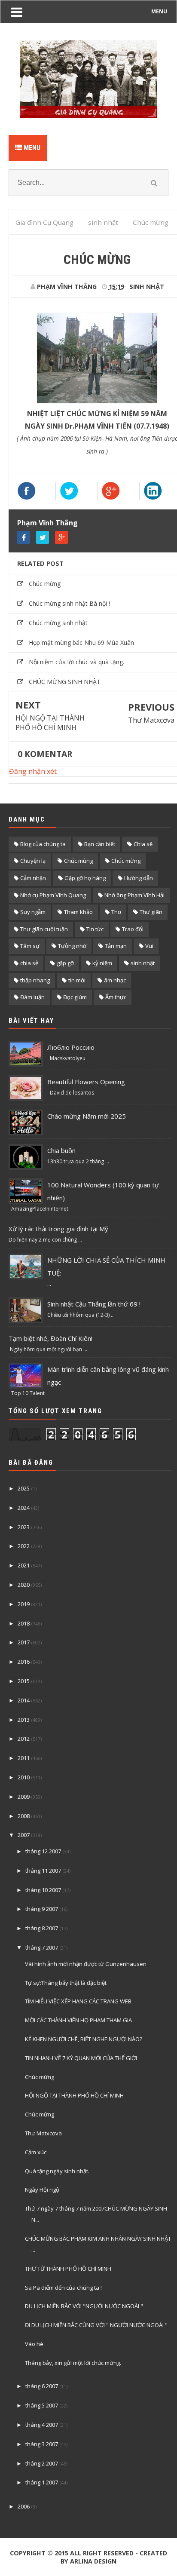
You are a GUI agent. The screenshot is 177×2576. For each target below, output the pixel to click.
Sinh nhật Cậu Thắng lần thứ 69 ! (94, 1304)
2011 (24, 1758)
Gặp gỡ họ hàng (85, 878)
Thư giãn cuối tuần (44, 929)
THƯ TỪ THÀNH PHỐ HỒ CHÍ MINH (68, 2269)
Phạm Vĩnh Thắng (47, 523)
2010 (24, 1777)
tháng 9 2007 (42, 1909)
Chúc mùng (78, 861)
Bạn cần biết (100, 844)
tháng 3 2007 (42, 2444)
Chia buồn (61, 1150)
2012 (24, 1739)
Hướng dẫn (139, 878)
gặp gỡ (65, 963)
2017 (24, 1642)
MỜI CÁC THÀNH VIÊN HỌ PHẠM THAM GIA (78, 2020)
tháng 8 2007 (42, 1928)
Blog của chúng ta (43, 844)
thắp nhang (35, 980)
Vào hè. (35, 2344)
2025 (24, 1488)
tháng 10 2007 (43, 1890)
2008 (24, 1816)
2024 (24, 1508)
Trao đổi (133, 929)
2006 (24, 2506)
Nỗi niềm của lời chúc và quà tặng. (76, 662)
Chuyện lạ (33, 861)
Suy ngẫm (33, 912)
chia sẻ (29, 963)
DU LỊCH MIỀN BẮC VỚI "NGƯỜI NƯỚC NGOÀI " (84, 2306)
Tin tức (95, 929)
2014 (24, 1700)
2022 (24, 1546)
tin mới (77, 980)
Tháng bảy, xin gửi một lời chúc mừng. (73, 2363)
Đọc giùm (75, 997)
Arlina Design (93, 2561)
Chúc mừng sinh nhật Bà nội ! (69, 603)
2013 (24, 1720)
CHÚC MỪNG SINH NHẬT (65, 682)
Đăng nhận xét (33, 771)
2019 (24, 1604)
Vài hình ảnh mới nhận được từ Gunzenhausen (86, 1964)
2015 (24, 1681)
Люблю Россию (71, 1047)
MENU (159, 11)
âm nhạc (115, 980)
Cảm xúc (36, 2152)
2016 (24, 1662)
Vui (149, 946)
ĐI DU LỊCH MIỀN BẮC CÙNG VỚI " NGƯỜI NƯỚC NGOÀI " (96, 2325)
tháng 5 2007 (42, 2405)
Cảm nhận (33, 878)
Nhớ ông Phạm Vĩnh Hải (134, 895)
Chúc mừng (45, 584)
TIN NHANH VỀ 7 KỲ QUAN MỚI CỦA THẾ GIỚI (81, 2058)
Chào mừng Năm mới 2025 (87, 1116)
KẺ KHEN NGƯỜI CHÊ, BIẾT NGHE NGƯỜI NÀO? (84, 2039)
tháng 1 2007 (42, 2482)
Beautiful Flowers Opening (86, 1082)
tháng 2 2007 (42, 2463)
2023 (24, 1527)
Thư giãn (151, 912)
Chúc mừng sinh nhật (58, 623)
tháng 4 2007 (42, 2425)
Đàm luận (32, 997)
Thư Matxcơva (151, 720)
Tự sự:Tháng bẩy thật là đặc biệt (66, 1983)
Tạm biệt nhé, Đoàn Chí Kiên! (50, 1338)
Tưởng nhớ (72, 946)
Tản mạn (116, 946)
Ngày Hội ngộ (42, 2190)
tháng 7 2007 (42, 1947)
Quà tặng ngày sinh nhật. (57, 2171)
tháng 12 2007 (43, 1851)
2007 (24, 1835)
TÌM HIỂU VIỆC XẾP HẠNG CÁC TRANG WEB (78, 2001)
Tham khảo (78, 912)
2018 (24, 1623)
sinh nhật (147, 287)
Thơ (116, 912)
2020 (24, 1585)
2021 (24, 1565)
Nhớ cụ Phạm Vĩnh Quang (53, 895)
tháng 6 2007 (42, 2386)
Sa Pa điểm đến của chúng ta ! (63, 2288)
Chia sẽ (143, 844)
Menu (31, 148)
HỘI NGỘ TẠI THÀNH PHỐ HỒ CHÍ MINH (50, 723)
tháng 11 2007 (43, 1871)
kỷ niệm (102, 963)
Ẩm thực (116, 997)
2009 (24, 1797)
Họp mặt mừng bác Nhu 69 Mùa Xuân (81, 642)
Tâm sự (30, 946)
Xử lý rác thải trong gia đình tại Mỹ (58, 1229)
